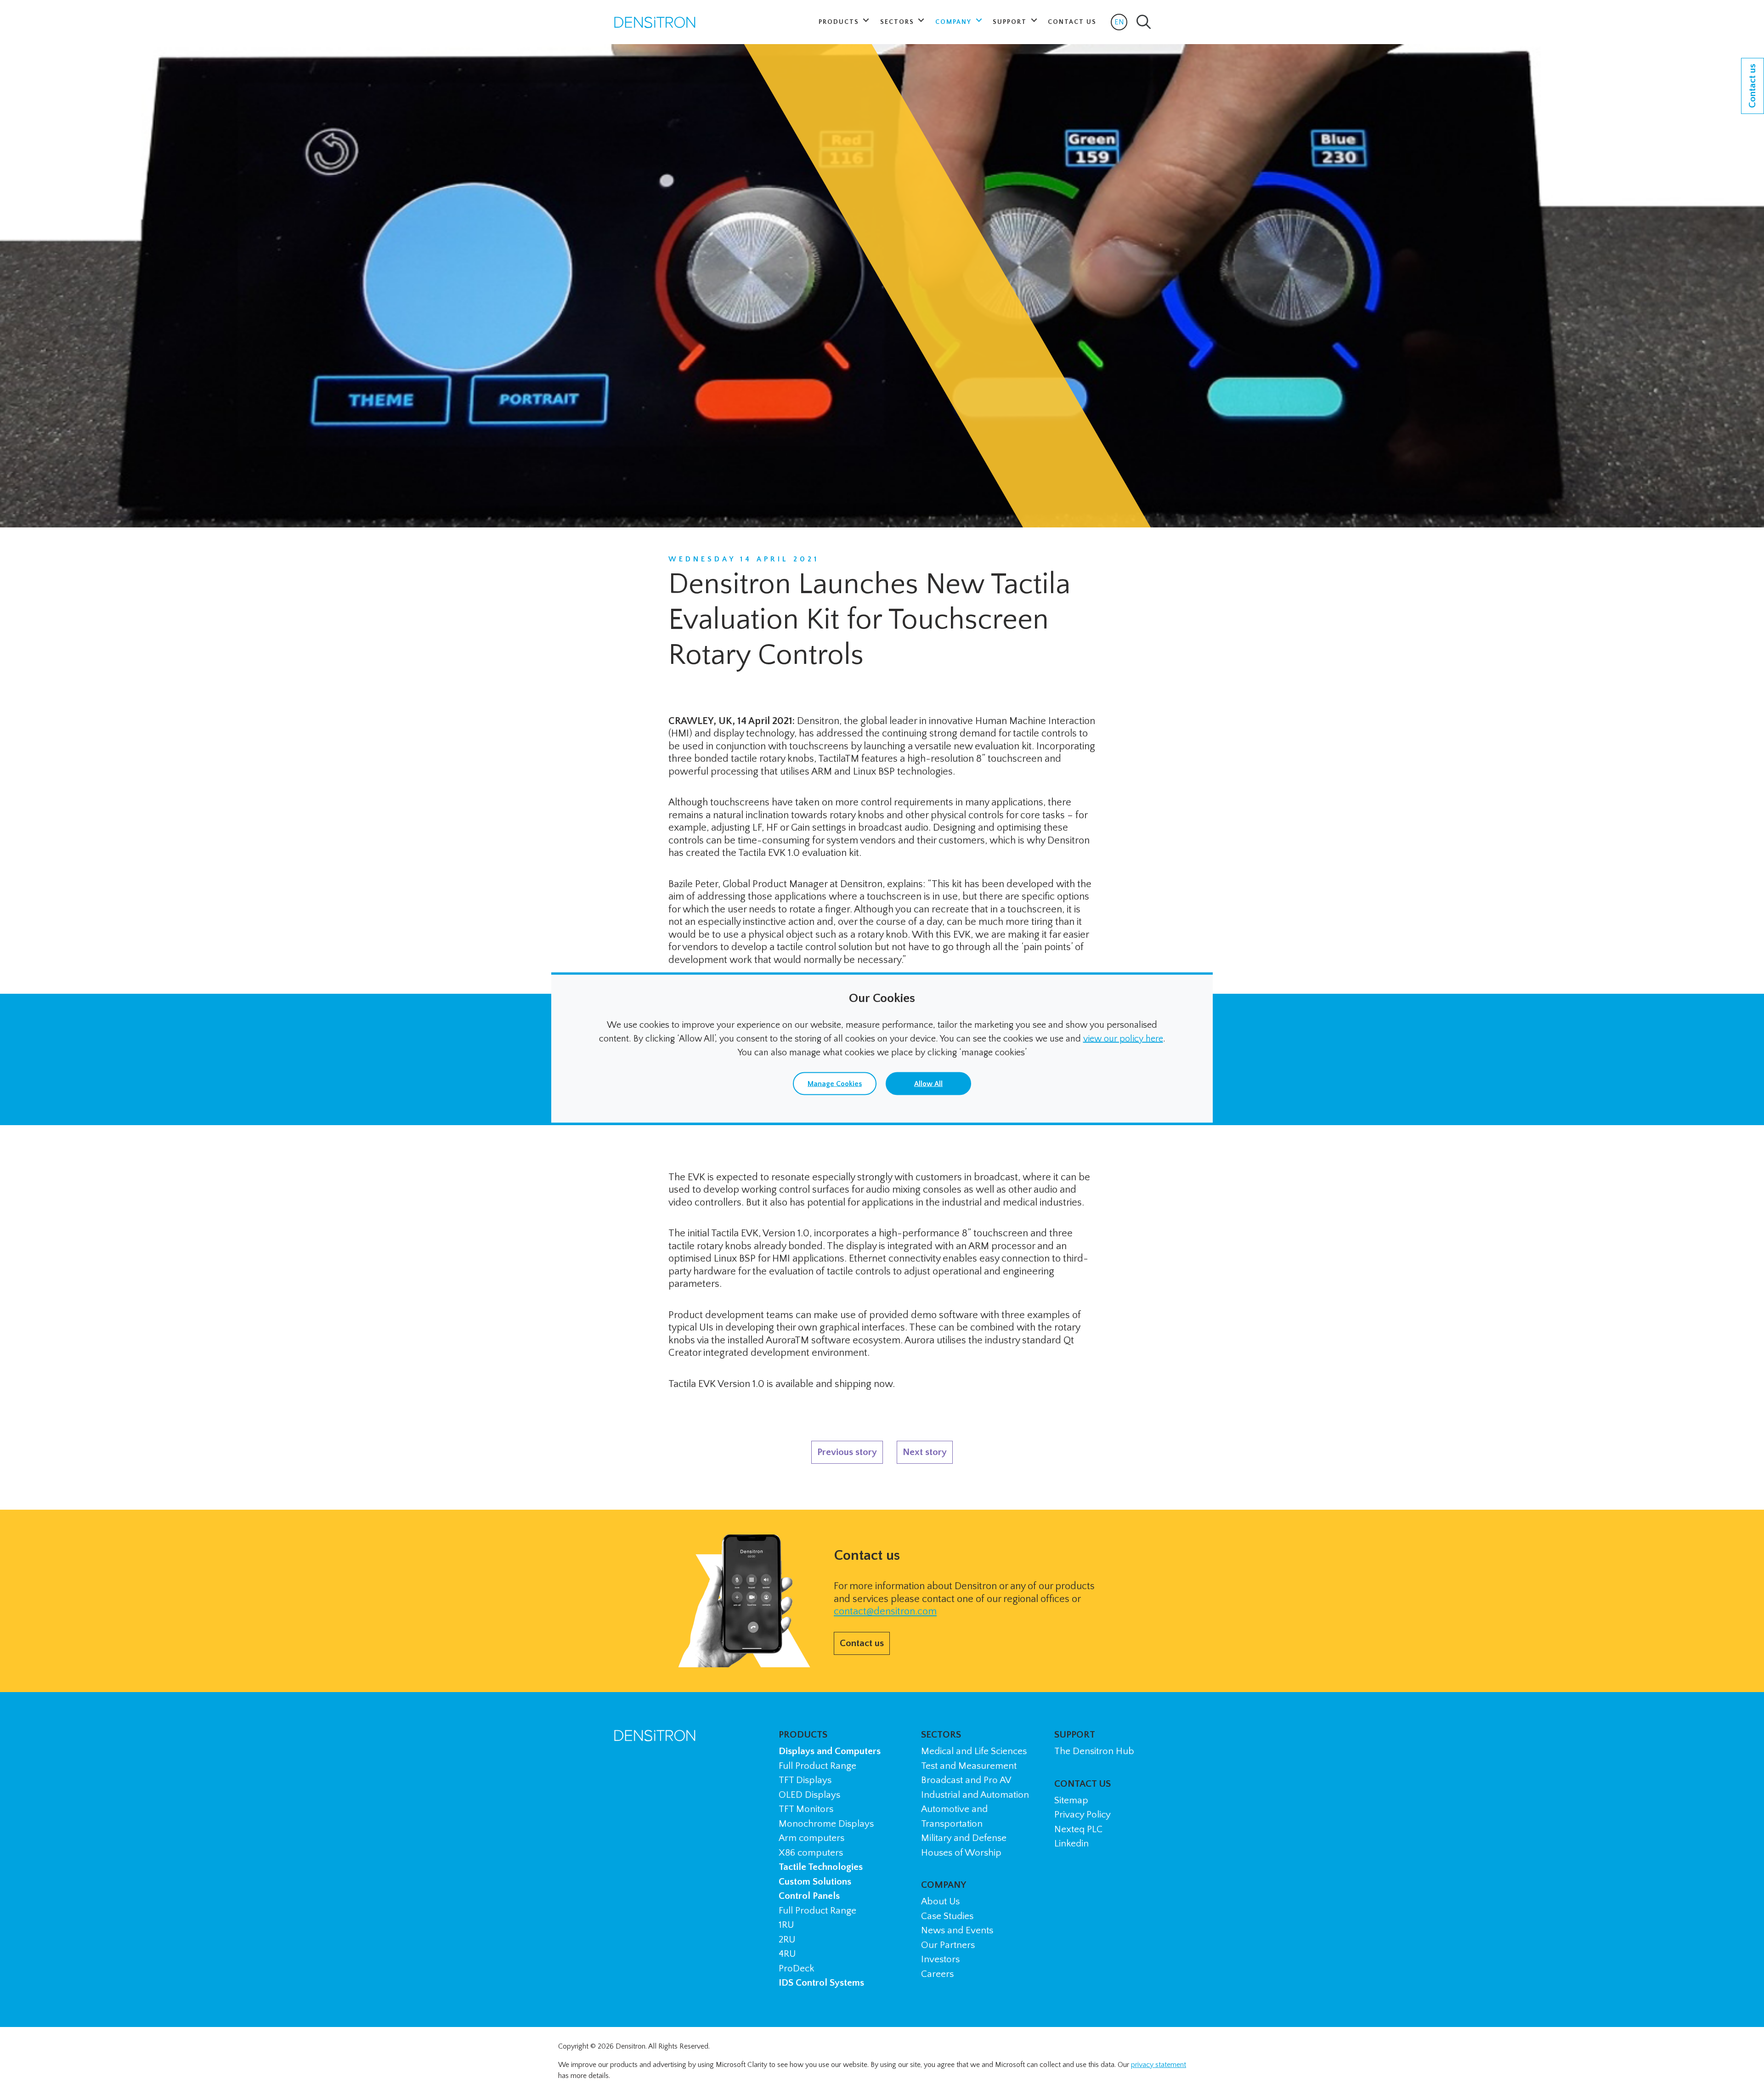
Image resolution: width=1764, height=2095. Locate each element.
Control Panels (809, 1896)
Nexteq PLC (1078, 1829)
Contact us (862, 1643)
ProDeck (796, 1968)
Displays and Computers (830, 1751)
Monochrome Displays (826, 1824)
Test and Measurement (969, 1766)
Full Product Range (817, 1766)
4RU (787, 1954)
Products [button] (840, 22)
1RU (786, 1925)
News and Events (957, 1930)
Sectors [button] (898, 22)
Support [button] (1011, 22)
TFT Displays (805, 1780)
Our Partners (948, 1945)
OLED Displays (809, 1795)
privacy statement (1159, 2065)
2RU (787, 1939)
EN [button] (1121, 24)
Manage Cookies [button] (835, 1084)
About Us (940, 1901)
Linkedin (1071, 1843)
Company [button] (955, 22)
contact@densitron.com (885, 1611)
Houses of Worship (961, 1853)
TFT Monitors (806, 1809)
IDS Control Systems (821, 1983)
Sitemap (1071, 1800)
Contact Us (1072, 22)
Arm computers (811, 1838)
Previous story (847, 1452)
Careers (937, 1974)
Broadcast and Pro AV (966, 1780)
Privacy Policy (1083, 1815)
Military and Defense (964, 1838)
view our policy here (1123, 1039)
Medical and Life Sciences (974, 1751)
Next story (925, 1452)
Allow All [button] (928, 1084)
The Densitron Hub (1094, 1751)
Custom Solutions (815, 1882)
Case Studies (947, 1916)
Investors (940, 1959)
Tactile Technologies (821, 1867)
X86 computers (811, 1853)
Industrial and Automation (975, 1795)
